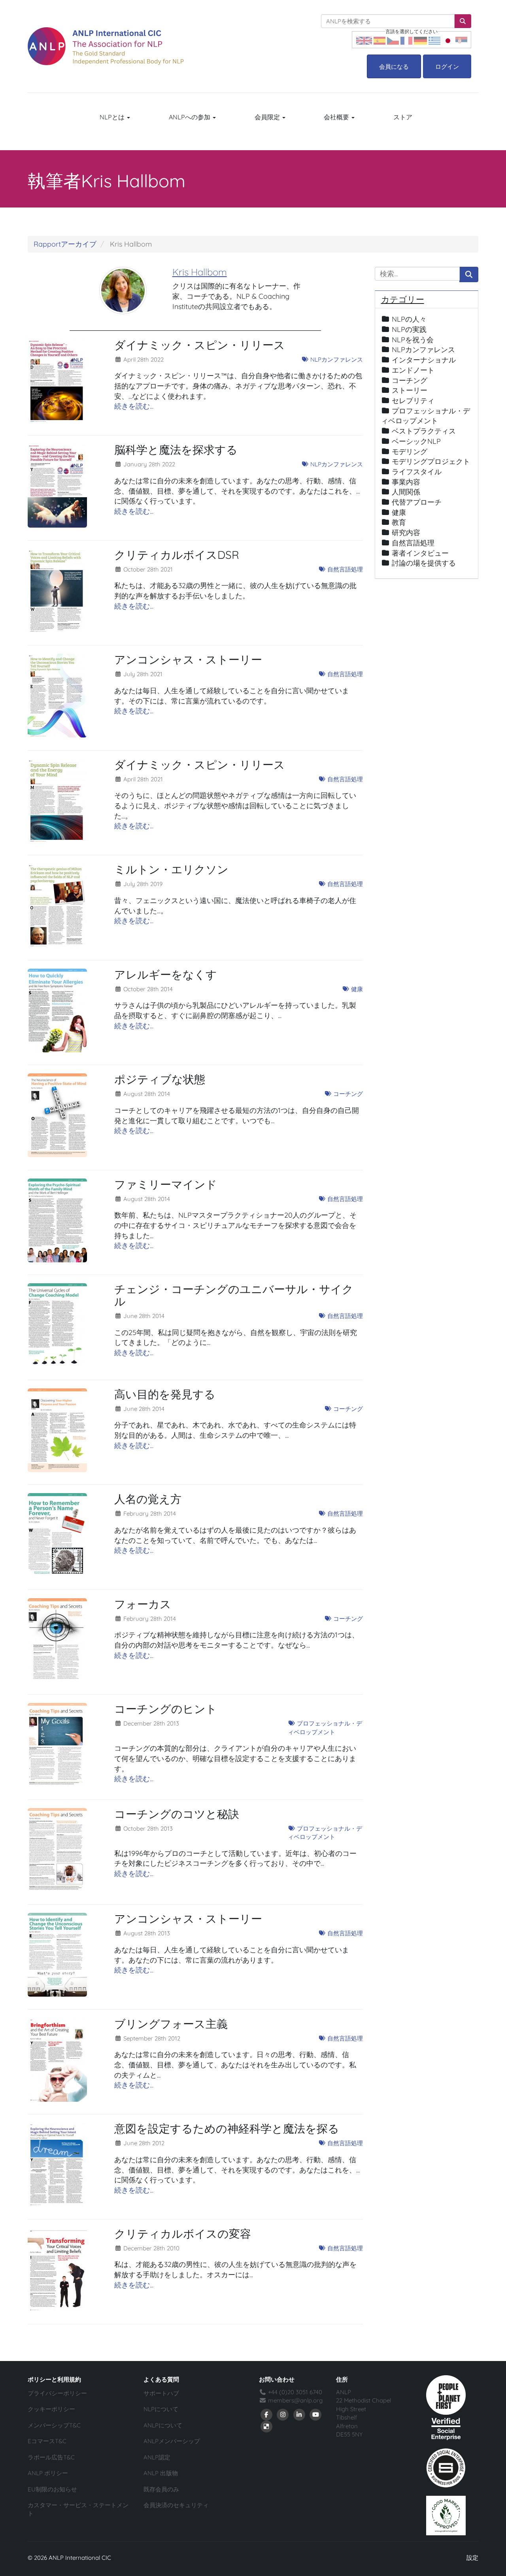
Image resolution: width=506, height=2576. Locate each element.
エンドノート (413, 370)
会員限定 (268, 117)
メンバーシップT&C (54, 2425)
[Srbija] (461, 40)
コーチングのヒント (166, 1709)
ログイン (447, 67)
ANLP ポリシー (48, 2473)
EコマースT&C (47, 2441)
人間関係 (406, 492)
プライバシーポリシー (57, 2393)
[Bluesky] (266, 2426)
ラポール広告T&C (51, 2457)
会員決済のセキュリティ (176, 2505)
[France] (406, 40)
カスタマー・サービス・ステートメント (78, 2509)
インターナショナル (424, 360)
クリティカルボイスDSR (177, 555)
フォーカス (143, 1604)
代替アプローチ (417, 502)
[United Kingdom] (364, 40)
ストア (403, 117)
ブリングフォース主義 (171, 2024)
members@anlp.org (295, 2400)
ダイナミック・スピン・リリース (200, 345)
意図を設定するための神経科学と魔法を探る (227, 2128)
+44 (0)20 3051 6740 (294, 2392)
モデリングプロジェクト (431, 461)
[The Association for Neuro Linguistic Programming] (106, 46)
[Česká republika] (393, 40)
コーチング (347, 1094)
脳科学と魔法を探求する (176, 450)
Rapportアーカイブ (65, 244)
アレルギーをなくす (166, 974)
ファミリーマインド (166, 1184)
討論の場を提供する (424, 563)
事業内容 (406, 482)
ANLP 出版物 (161, 2473)
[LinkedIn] (299, 2414)
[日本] (448, 40)
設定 (472, 2558)
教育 (399, 522)
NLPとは (113, 117)
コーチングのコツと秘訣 (177, 1814)
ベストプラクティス (424, 431)
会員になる (394, 67)
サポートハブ (161, 2393)
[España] (379, 40)
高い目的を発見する (165, 1394)
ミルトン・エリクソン (171, 869)
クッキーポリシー (51, 2409)
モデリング (410, 452)
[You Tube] (316, 2414)
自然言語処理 (344, 569)
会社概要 (337, 117)
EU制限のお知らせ (52, 2489)
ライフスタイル (417, 472)
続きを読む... (134, 406)
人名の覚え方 (148, 1499)
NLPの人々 (409, 319)
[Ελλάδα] (434, 40)
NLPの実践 (409, 329)
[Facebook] (266, 2414)
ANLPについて (163, 2425)
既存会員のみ (161, 2489)
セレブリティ (413, 401)
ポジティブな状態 (160, 1079)
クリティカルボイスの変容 (183, 2234)
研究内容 (406, 533)
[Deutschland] (420, 40)
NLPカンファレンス (336, 359)
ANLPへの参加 (190, 117)
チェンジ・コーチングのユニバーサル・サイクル (234, 1295)
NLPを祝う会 (413, 340)
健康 (356, 989)
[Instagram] (283, 2414)
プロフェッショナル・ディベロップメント (325, 1727)
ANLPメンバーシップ (172, 2441)
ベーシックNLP (416, 441)
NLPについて (161, 2409)
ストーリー (410, 390)
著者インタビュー (420, 553)
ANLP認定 (157, 2457)
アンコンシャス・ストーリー (188, 659)
